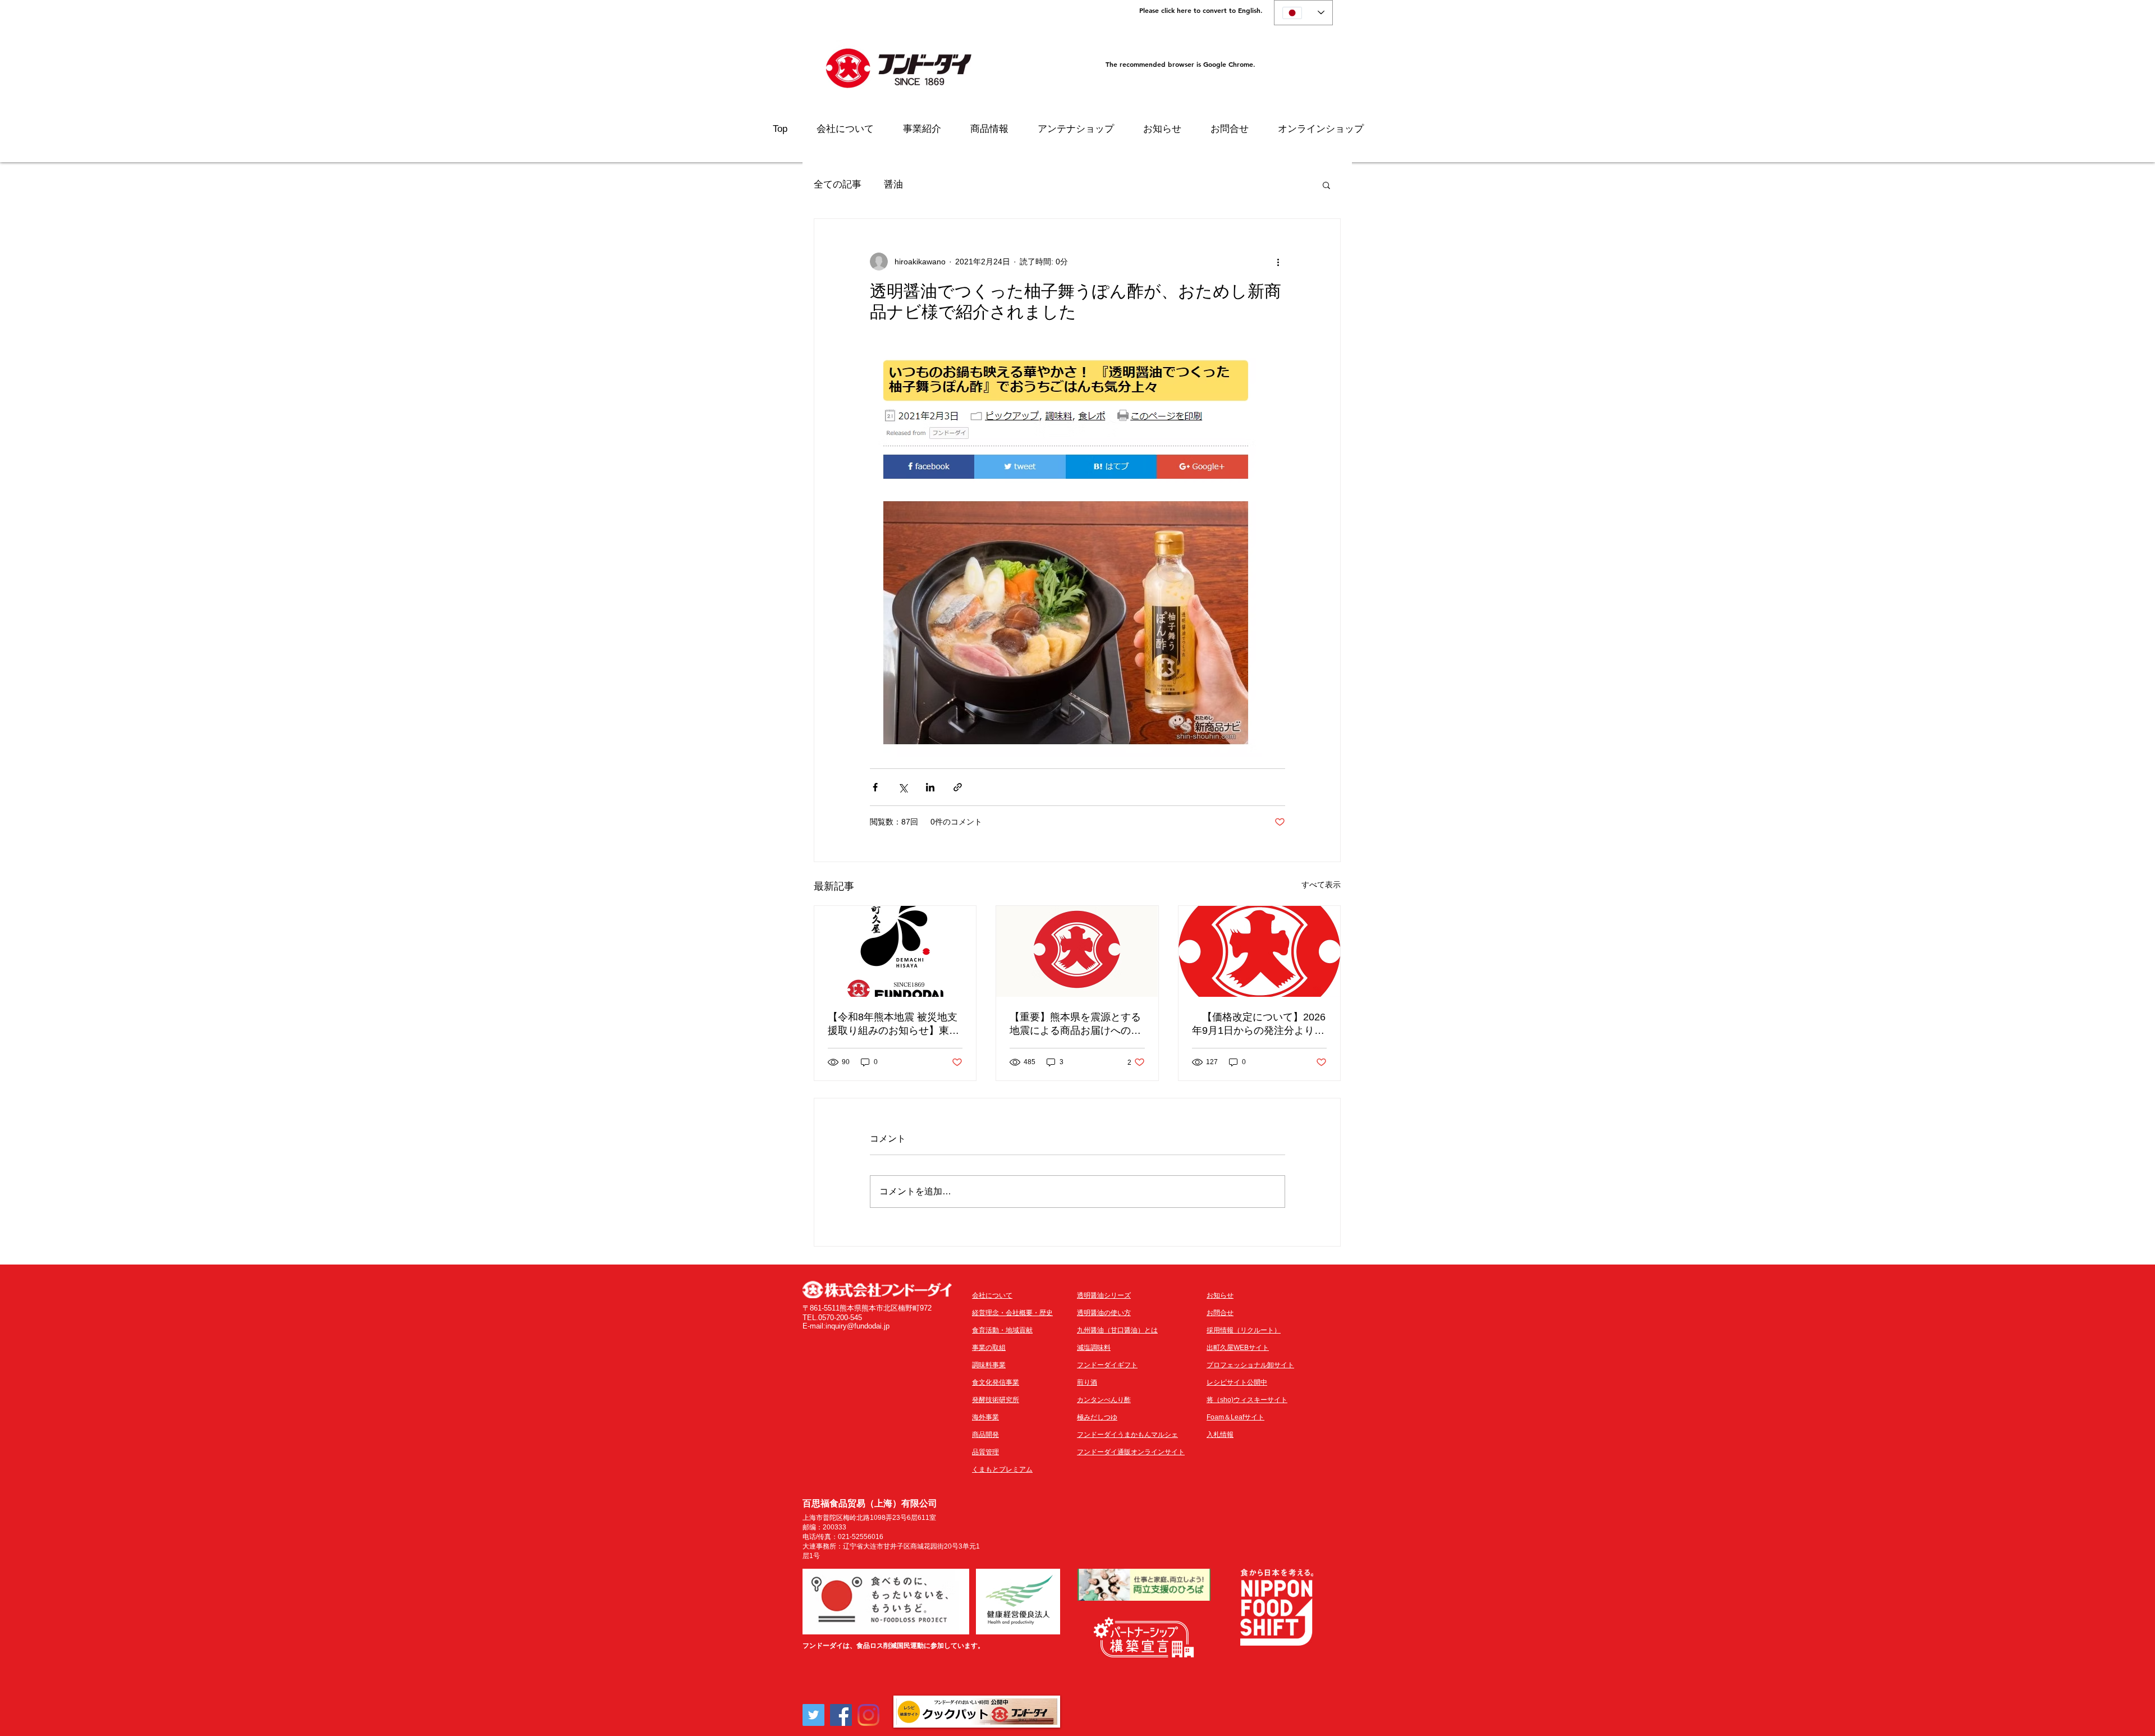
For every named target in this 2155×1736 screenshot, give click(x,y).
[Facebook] (841, 1715)
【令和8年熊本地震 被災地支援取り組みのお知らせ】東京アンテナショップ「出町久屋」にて (893, 1024)
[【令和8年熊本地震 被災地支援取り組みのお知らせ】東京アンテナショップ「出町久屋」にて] (895, 951)
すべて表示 (1321, 885)
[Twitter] (813, 1715)
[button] (1326, 185)
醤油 (893, 184)
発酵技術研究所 (996, 1400)
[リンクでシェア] (958, 787)
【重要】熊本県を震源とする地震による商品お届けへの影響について (1075, 1024)
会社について (992, 1295)
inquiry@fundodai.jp (858, 1326)
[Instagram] (868, 1715)
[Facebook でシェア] (875, 787)
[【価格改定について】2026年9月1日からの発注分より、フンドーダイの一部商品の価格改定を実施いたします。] (1259, 951)
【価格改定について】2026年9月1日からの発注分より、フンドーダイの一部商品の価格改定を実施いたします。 (1259, 1024)
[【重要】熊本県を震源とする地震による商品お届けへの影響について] (1077, 951)
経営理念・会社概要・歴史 (1012, 1313)
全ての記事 (838, 184)
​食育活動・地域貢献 (1002, 1330)
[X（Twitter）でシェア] (903, 787)
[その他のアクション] (1278, 262)
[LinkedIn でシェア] (930, 787)
